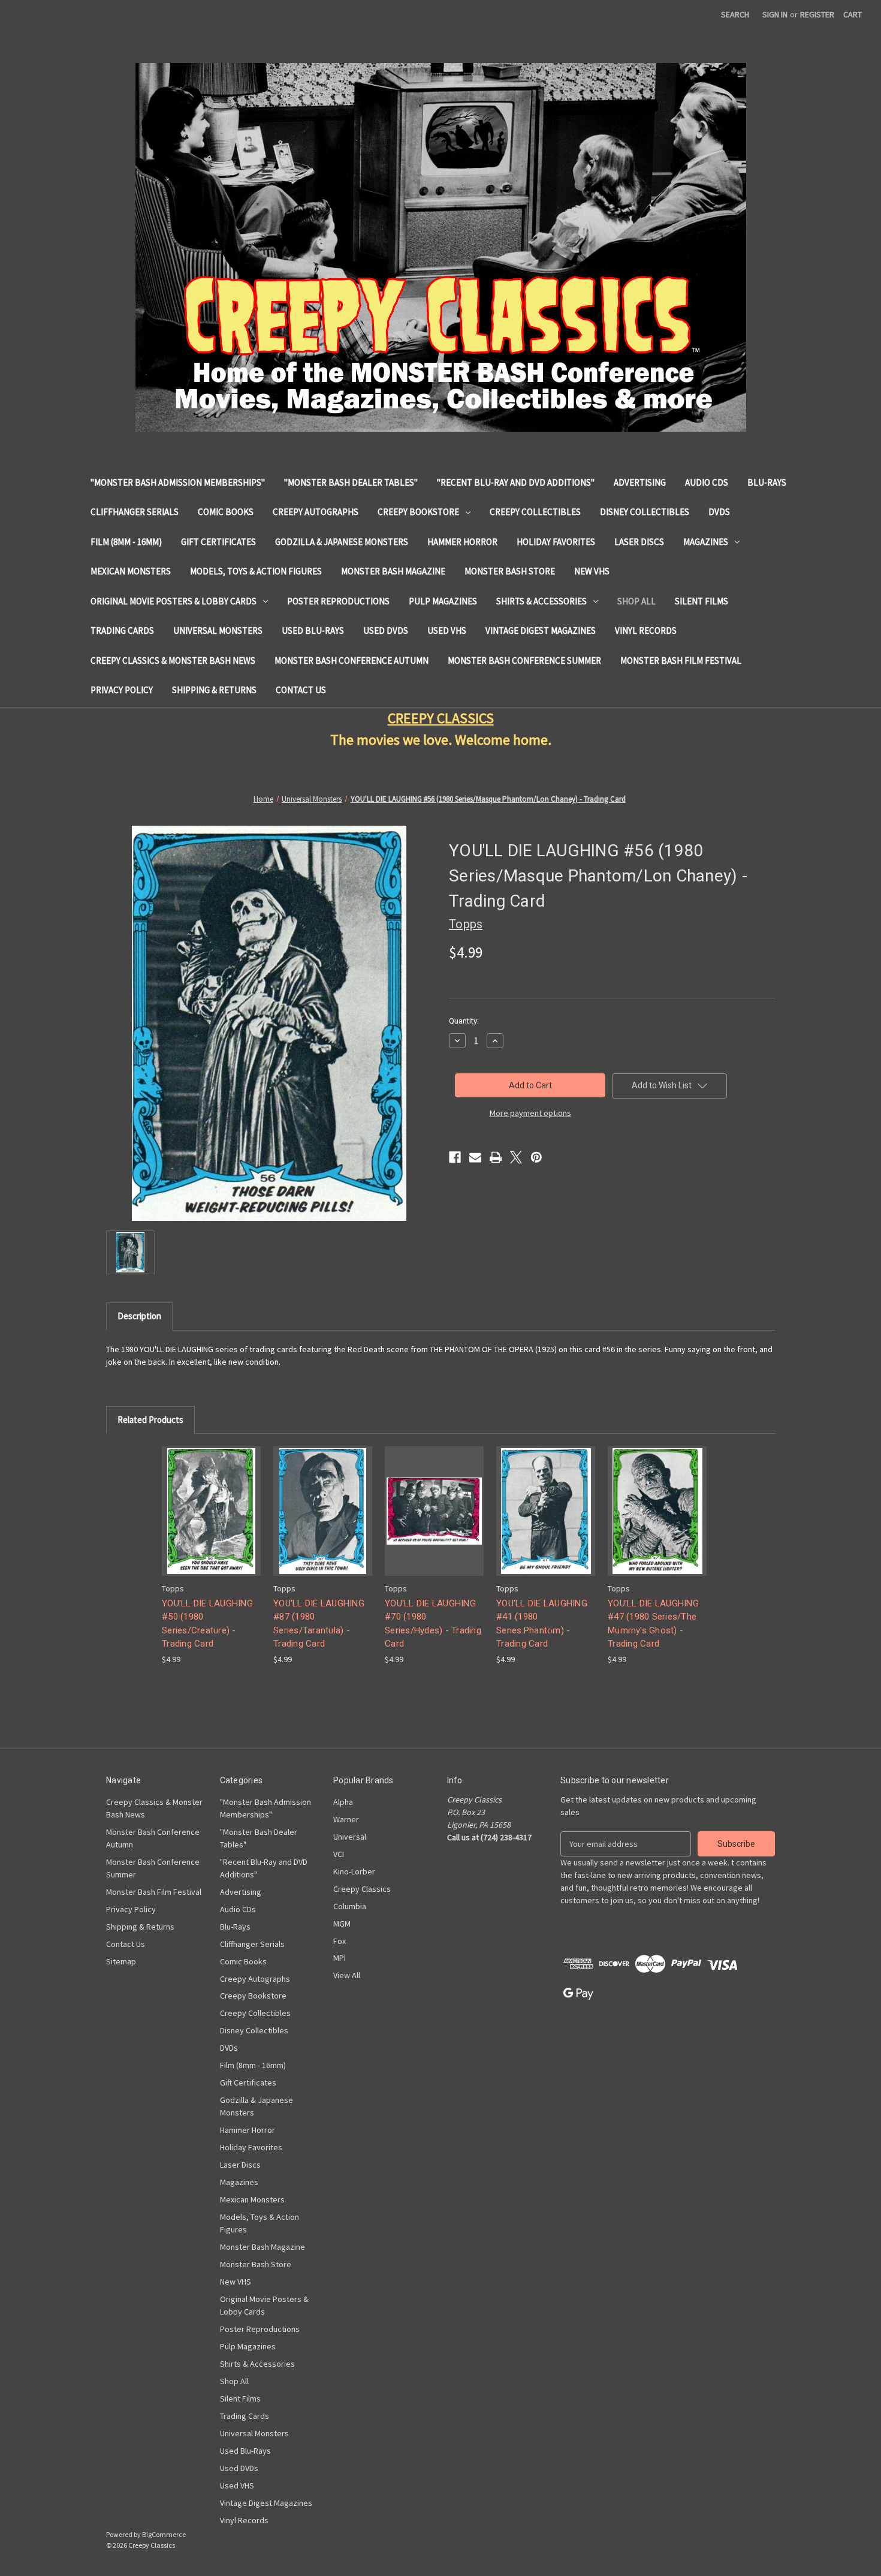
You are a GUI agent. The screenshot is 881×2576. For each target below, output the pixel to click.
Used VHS (447, 631)
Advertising (640, 482)
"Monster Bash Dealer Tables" (351, 482)
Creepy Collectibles (535, 512)
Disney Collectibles (645, 512)
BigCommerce (164, 2534)
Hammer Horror (462, 542)
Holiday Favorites (556, 542)
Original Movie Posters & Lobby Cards (174, 601)
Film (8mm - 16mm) (126, 542)
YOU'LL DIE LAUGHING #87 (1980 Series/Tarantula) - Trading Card (319, 1624)
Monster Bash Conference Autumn (352, 660)
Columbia (350, 1906)
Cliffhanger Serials (135, 512)
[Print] (496, 1157)
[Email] (475, 1157)
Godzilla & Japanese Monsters (342, 542)
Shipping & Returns (214, 690)
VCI (339, 1854)
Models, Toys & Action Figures (256, 571)
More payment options (530, 1113)
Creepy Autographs (316, 512)
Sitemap (121, 1961)
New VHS (592, 571)
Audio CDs (707, 482)
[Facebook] (455, 1157)
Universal (350, 1837)
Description (139, 1316)
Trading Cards (122, 631)
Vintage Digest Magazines (541, 631)
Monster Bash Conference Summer (524, 660)
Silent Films (702, 601)
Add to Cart (212, 1522)
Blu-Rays (767, 482)
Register (817, 14)
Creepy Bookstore (418, 512)
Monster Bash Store (510, 571)
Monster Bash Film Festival (681, 660)
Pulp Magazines (443, 601)
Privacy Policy (122, 690)
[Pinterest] (536, 1157)
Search (735, 14)
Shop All (636, 601)
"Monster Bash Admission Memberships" (178, 482)
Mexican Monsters (131, 571)
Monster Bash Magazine (393, 571)
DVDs (719, 512)
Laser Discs (639, 542)
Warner (346, 1819)
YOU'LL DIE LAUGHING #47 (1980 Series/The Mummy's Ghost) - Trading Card (653, 1624)
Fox (340, 1941)
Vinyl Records (646, 631)
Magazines (706, 542)
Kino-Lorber (354, 1871)
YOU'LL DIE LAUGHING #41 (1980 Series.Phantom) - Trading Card (542, 1624)
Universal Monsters (218, 631)
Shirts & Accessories (541, 601)
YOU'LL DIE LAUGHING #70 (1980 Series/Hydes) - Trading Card (433, 1624)
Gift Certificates (218, 542)
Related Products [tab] (150, 1420)
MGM (342, 1924)
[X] (516, 1157)
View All (347, 1975)
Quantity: (464, 1021)
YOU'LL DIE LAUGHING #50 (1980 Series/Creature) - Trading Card (207, 1624)
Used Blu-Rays (313, 631)
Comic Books (226, 512)
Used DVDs (386, 631)
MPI (340, 1958)
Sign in (775, 14)
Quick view (210, 1501)
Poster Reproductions (338, 601)
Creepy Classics (362, 1889)
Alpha (343, 1802)
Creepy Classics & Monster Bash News (173, 660)
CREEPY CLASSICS (441, 718)
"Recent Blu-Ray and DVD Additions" (516, 482)
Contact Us (301, 690)
